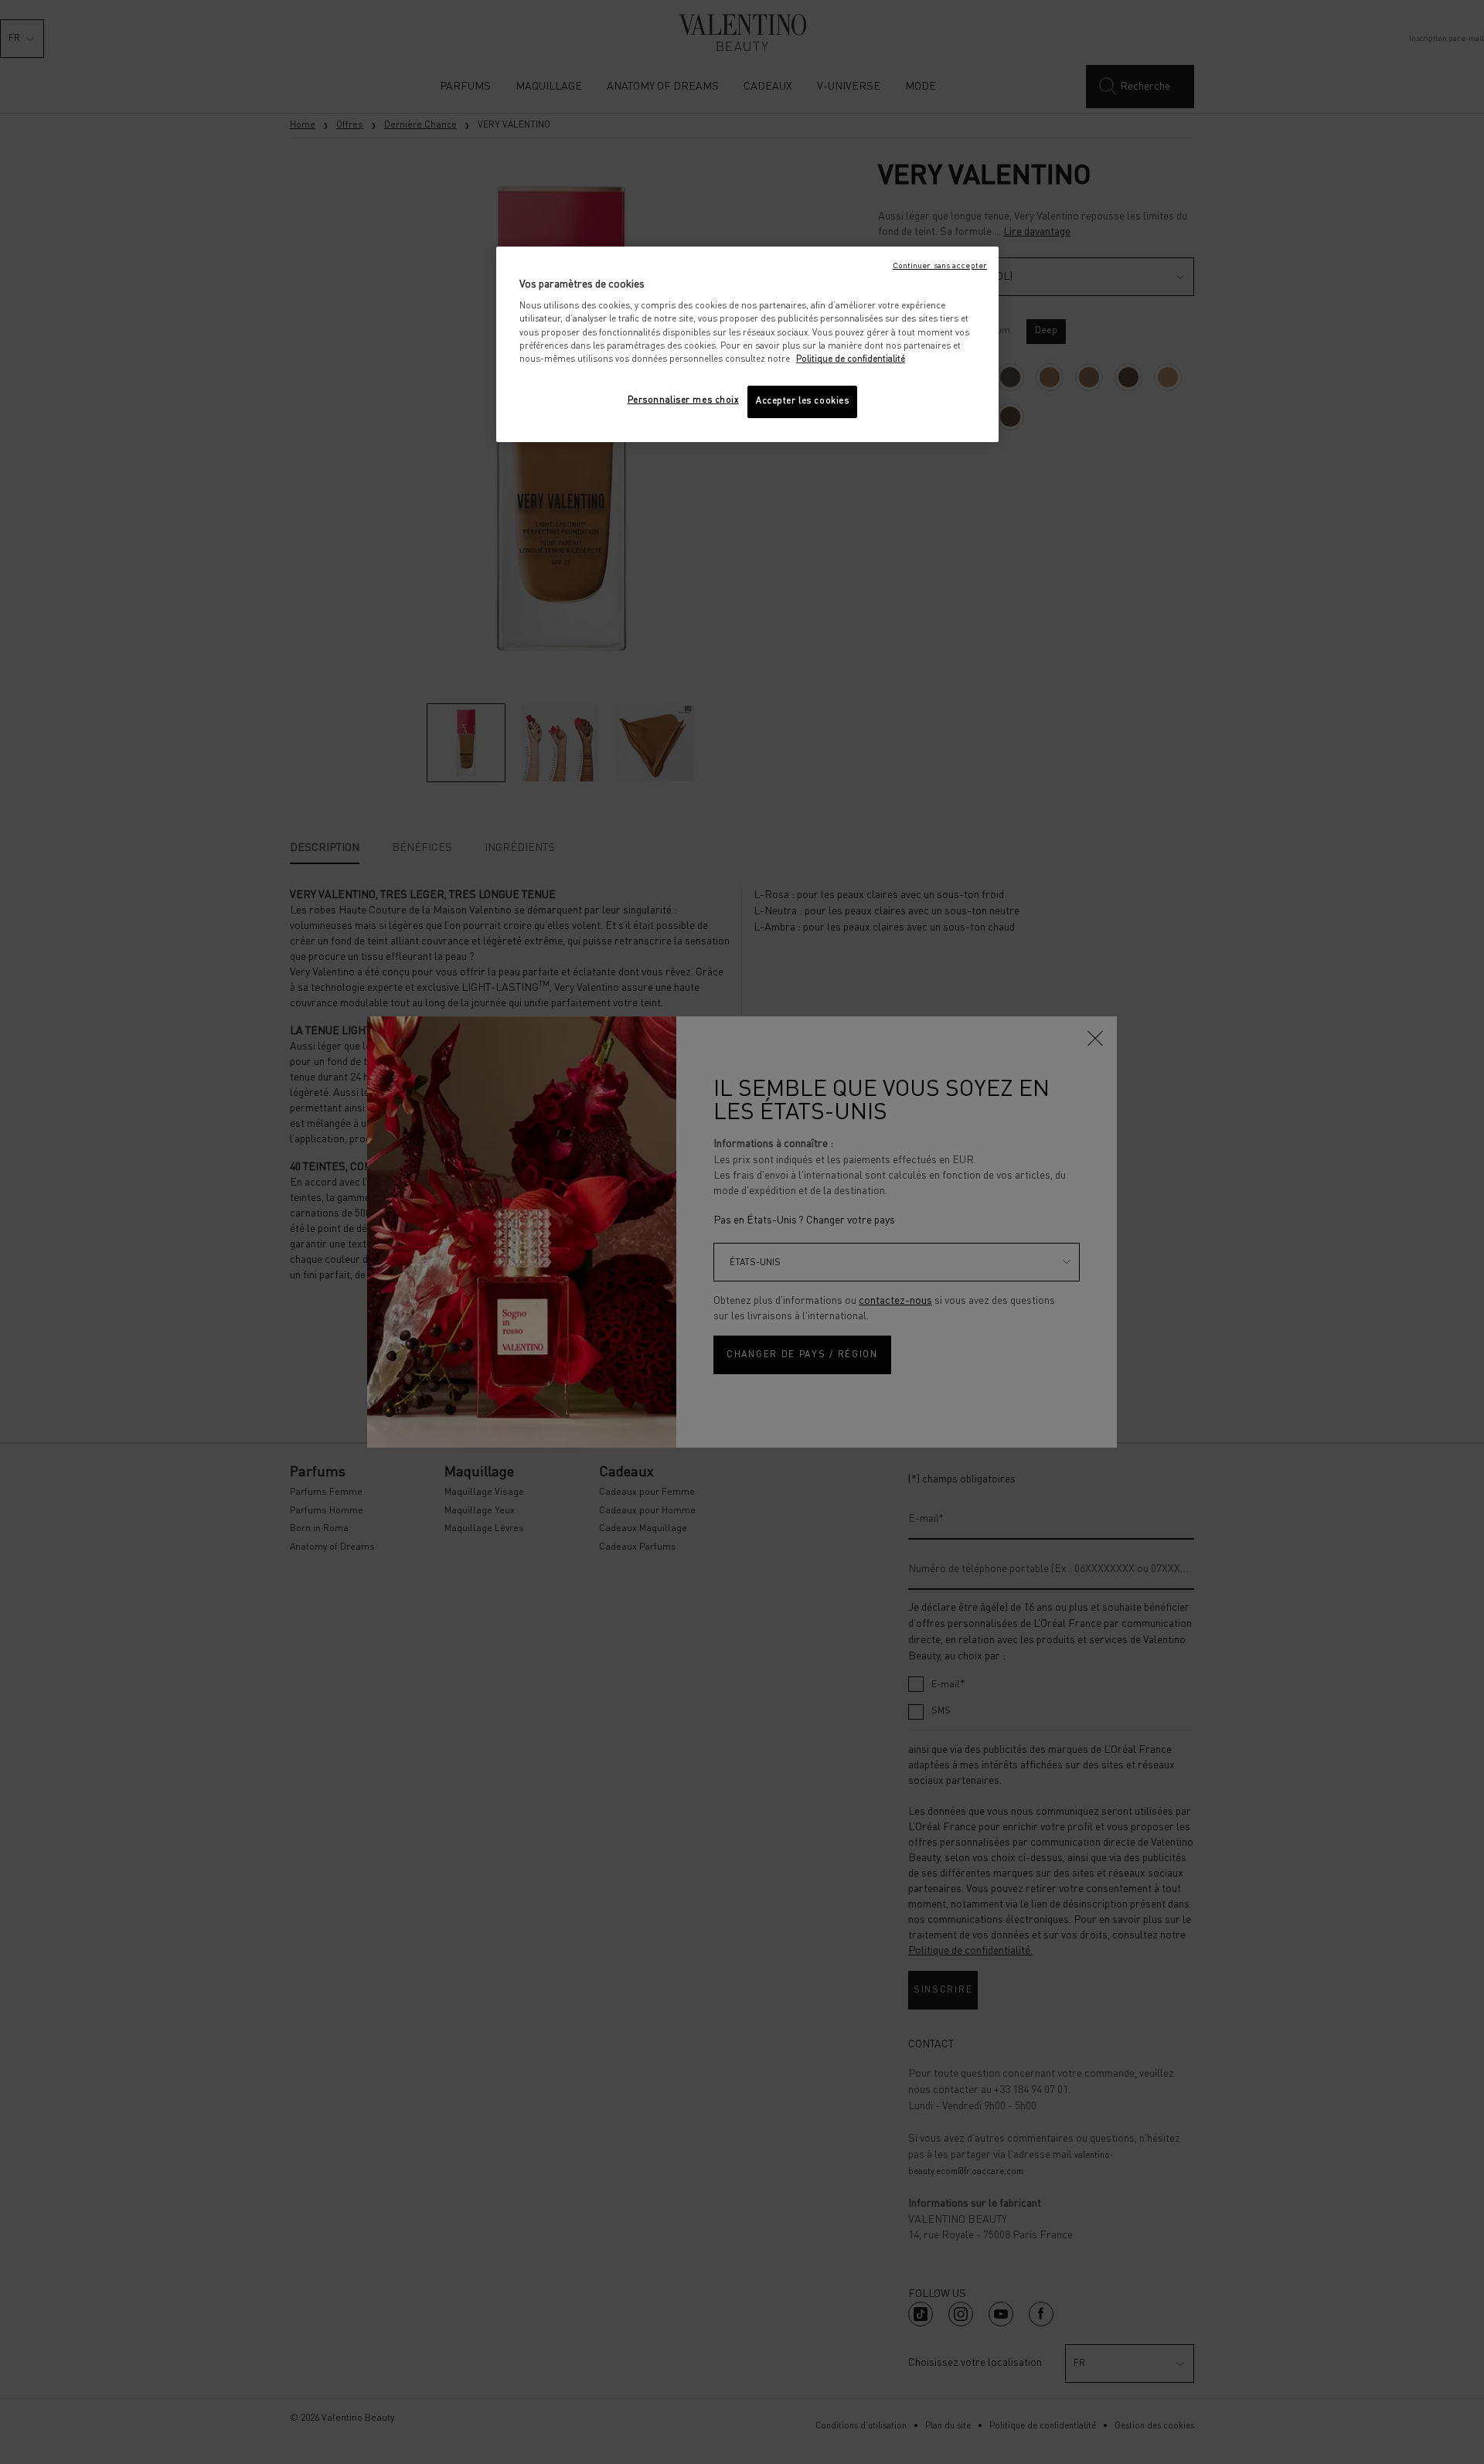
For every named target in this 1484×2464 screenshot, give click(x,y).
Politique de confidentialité (851, 359)
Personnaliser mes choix (683, 400)
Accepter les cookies (802, 401)
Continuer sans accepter (940, 266)
